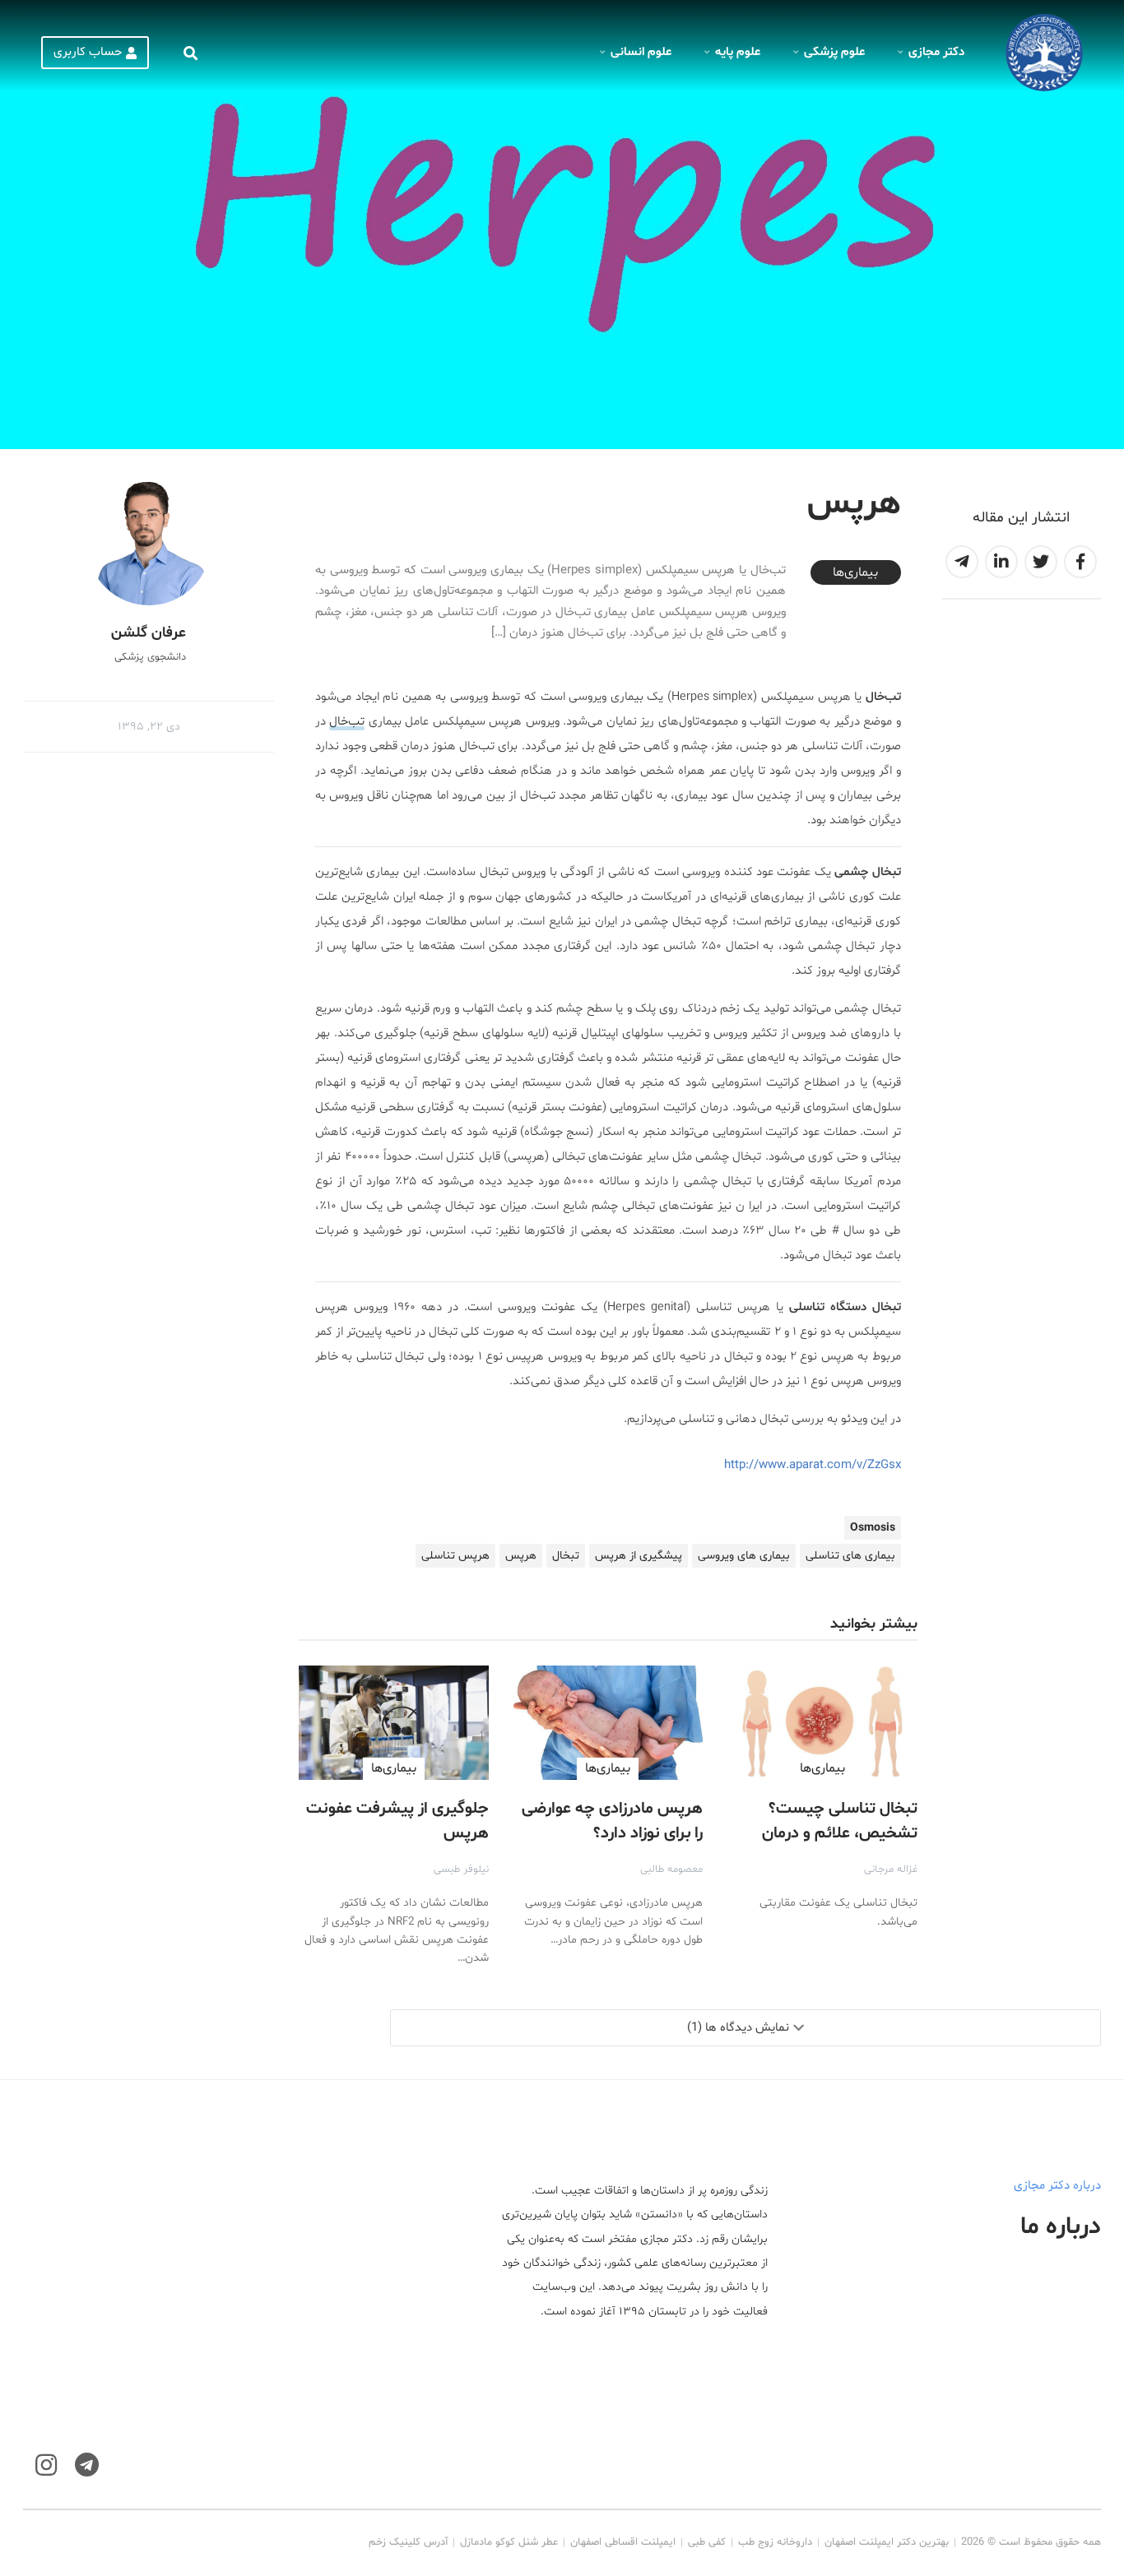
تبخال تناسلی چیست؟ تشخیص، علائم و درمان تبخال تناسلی (840, 1833)
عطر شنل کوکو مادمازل (509, 2542)
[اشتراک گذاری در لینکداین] (1001, 562)
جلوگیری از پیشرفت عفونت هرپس (397, 1821)
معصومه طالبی (671, 1869)
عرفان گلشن (149, 633)
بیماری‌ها (855, 572)
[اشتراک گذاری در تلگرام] (962, 562)
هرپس (521, 1556)
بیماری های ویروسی (744, 1556)
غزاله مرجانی (891, 1869)
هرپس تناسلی (455, 1556)
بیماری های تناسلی (850, 1556)
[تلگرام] (87, 2465)
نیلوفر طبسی (461, 1869)
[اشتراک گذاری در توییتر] (1041, 562)
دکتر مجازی (936, 52)
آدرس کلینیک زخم (408, 2542)
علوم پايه (738, 52)
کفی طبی (707, 2542)
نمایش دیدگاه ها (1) (738, 2028)
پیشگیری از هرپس (639, 1556)
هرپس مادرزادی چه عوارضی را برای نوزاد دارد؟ (612, 1821)
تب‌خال (347, 722)
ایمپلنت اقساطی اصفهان (623, 2542)
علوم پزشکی (834, 52)
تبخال (566, 1556)
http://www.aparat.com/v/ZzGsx (813, 1465)
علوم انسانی (641, 52)
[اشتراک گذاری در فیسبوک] (1080, 562)
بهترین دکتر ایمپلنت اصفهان (887, 2542)
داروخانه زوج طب (775, 2542)
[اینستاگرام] (46, 2465)
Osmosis (873, 1528)
